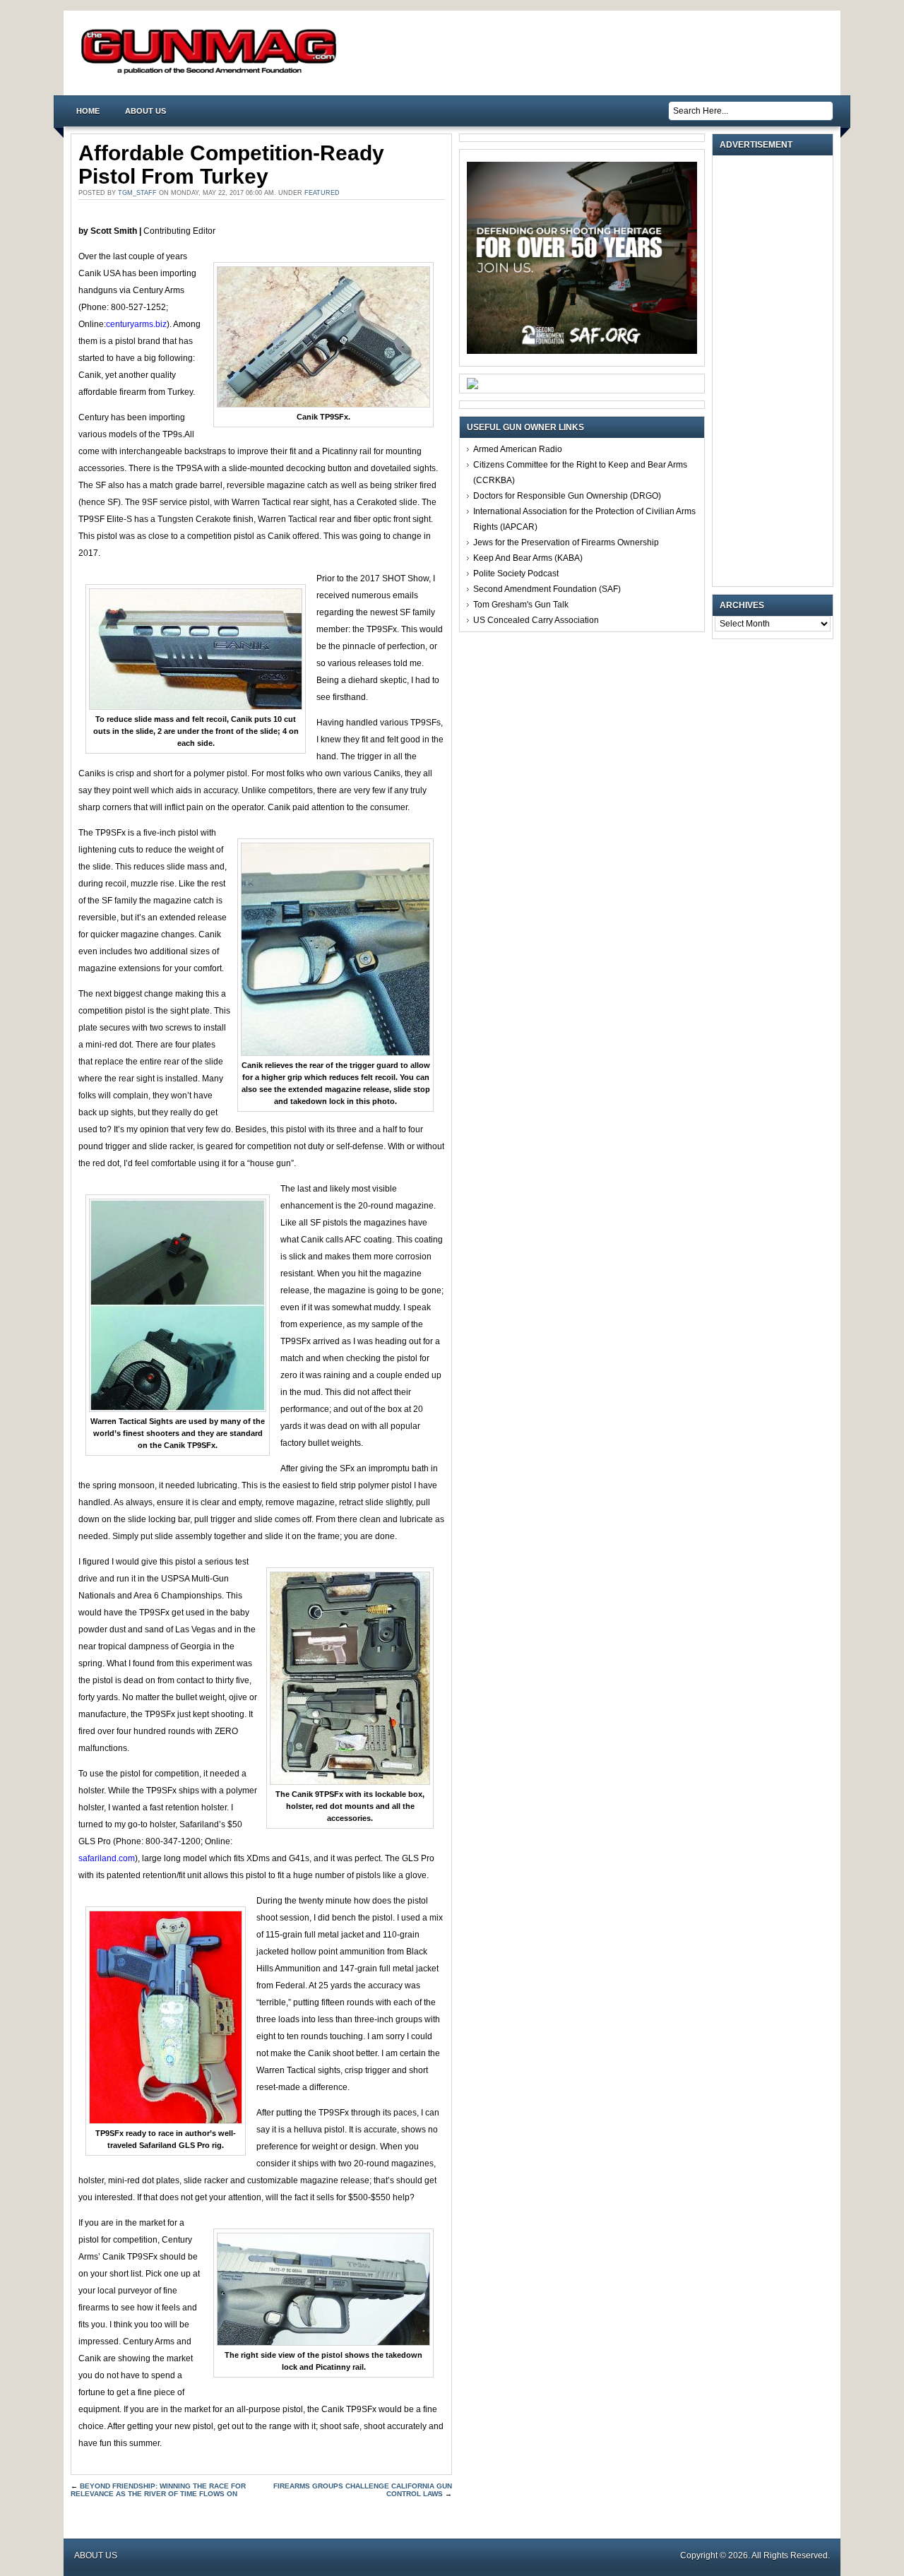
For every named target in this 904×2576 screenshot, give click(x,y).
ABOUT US (145, 111)
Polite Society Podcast (516, 574)
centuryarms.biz (136, 324)
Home (88, 111)
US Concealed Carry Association (536, 620)
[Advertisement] (776, 371)
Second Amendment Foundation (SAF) (547, 589)
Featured (322, 193)
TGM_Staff (137, 193)
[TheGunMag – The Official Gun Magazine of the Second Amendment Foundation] (212, 73)
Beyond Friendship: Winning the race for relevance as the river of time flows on (158, 2490)
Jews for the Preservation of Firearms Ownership (566, 542)
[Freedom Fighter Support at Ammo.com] (472, 386)
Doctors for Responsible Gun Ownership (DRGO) (567, 496)
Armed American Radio (518, 449)
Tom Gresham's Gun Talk (521, 605)
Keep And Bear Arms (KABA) (528, 558)
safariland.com (107, 1858)
